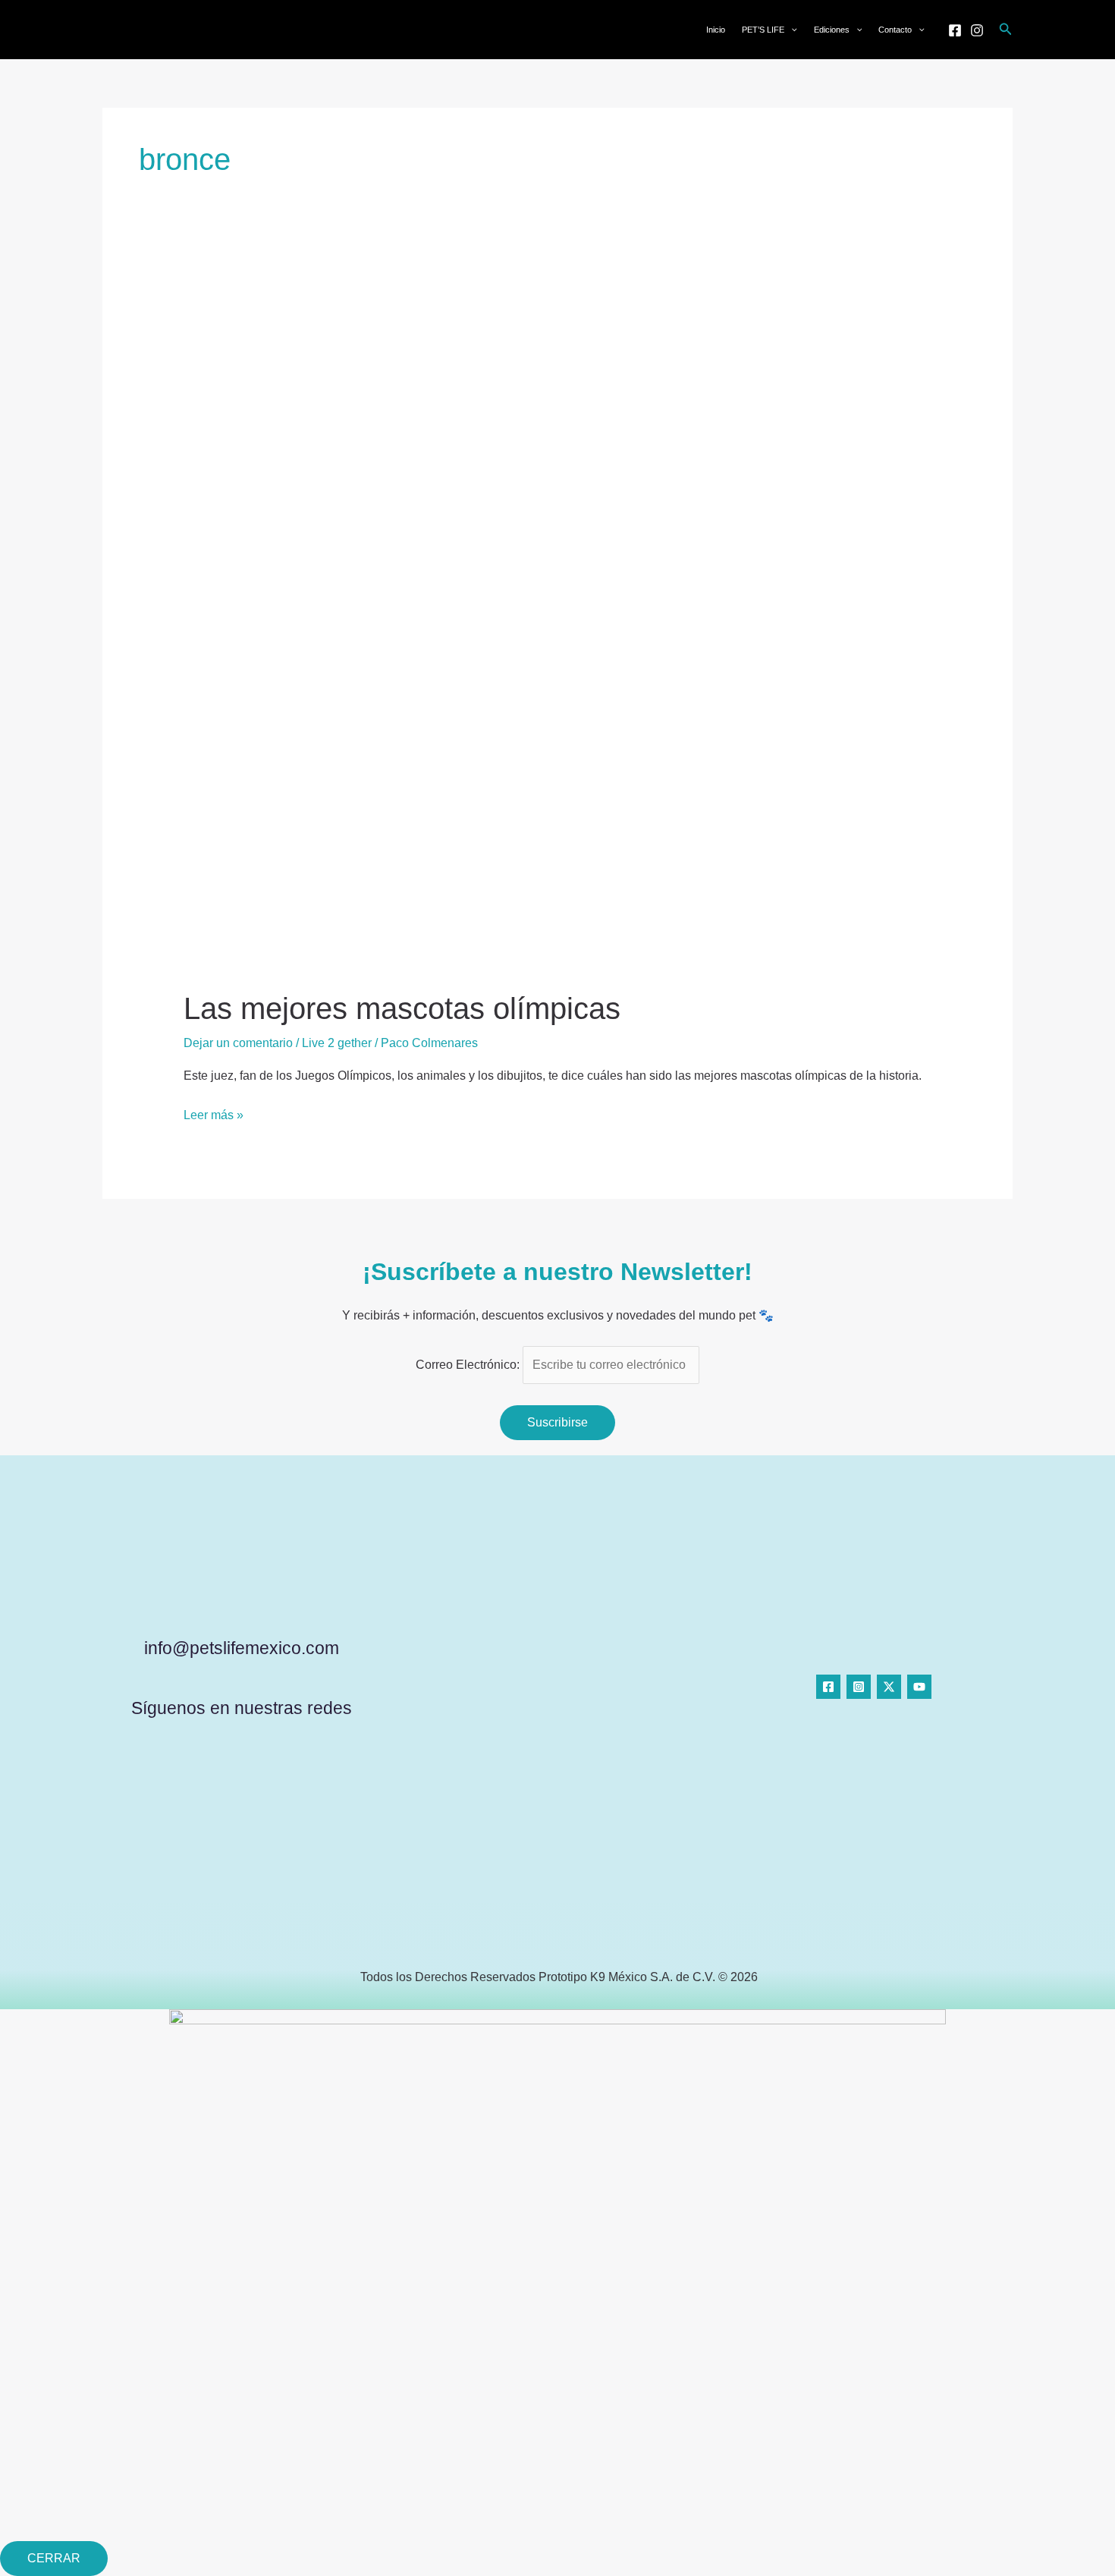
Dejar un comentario (238, 1043)
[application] (791, 30)
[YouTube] (919, 1687)
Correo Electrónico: (469, 1365)
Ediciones (832, 30)
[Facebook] (955, 30)
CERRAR (54, 2558)
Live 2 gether (337, 1043)
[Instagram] (977, 30)
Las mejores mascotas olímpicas (402, 1008)
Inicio (716, 30)
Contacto (895, 30)
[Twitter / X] (889, 1687)
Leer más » (214, 1114)
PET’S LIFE (763, 30)
